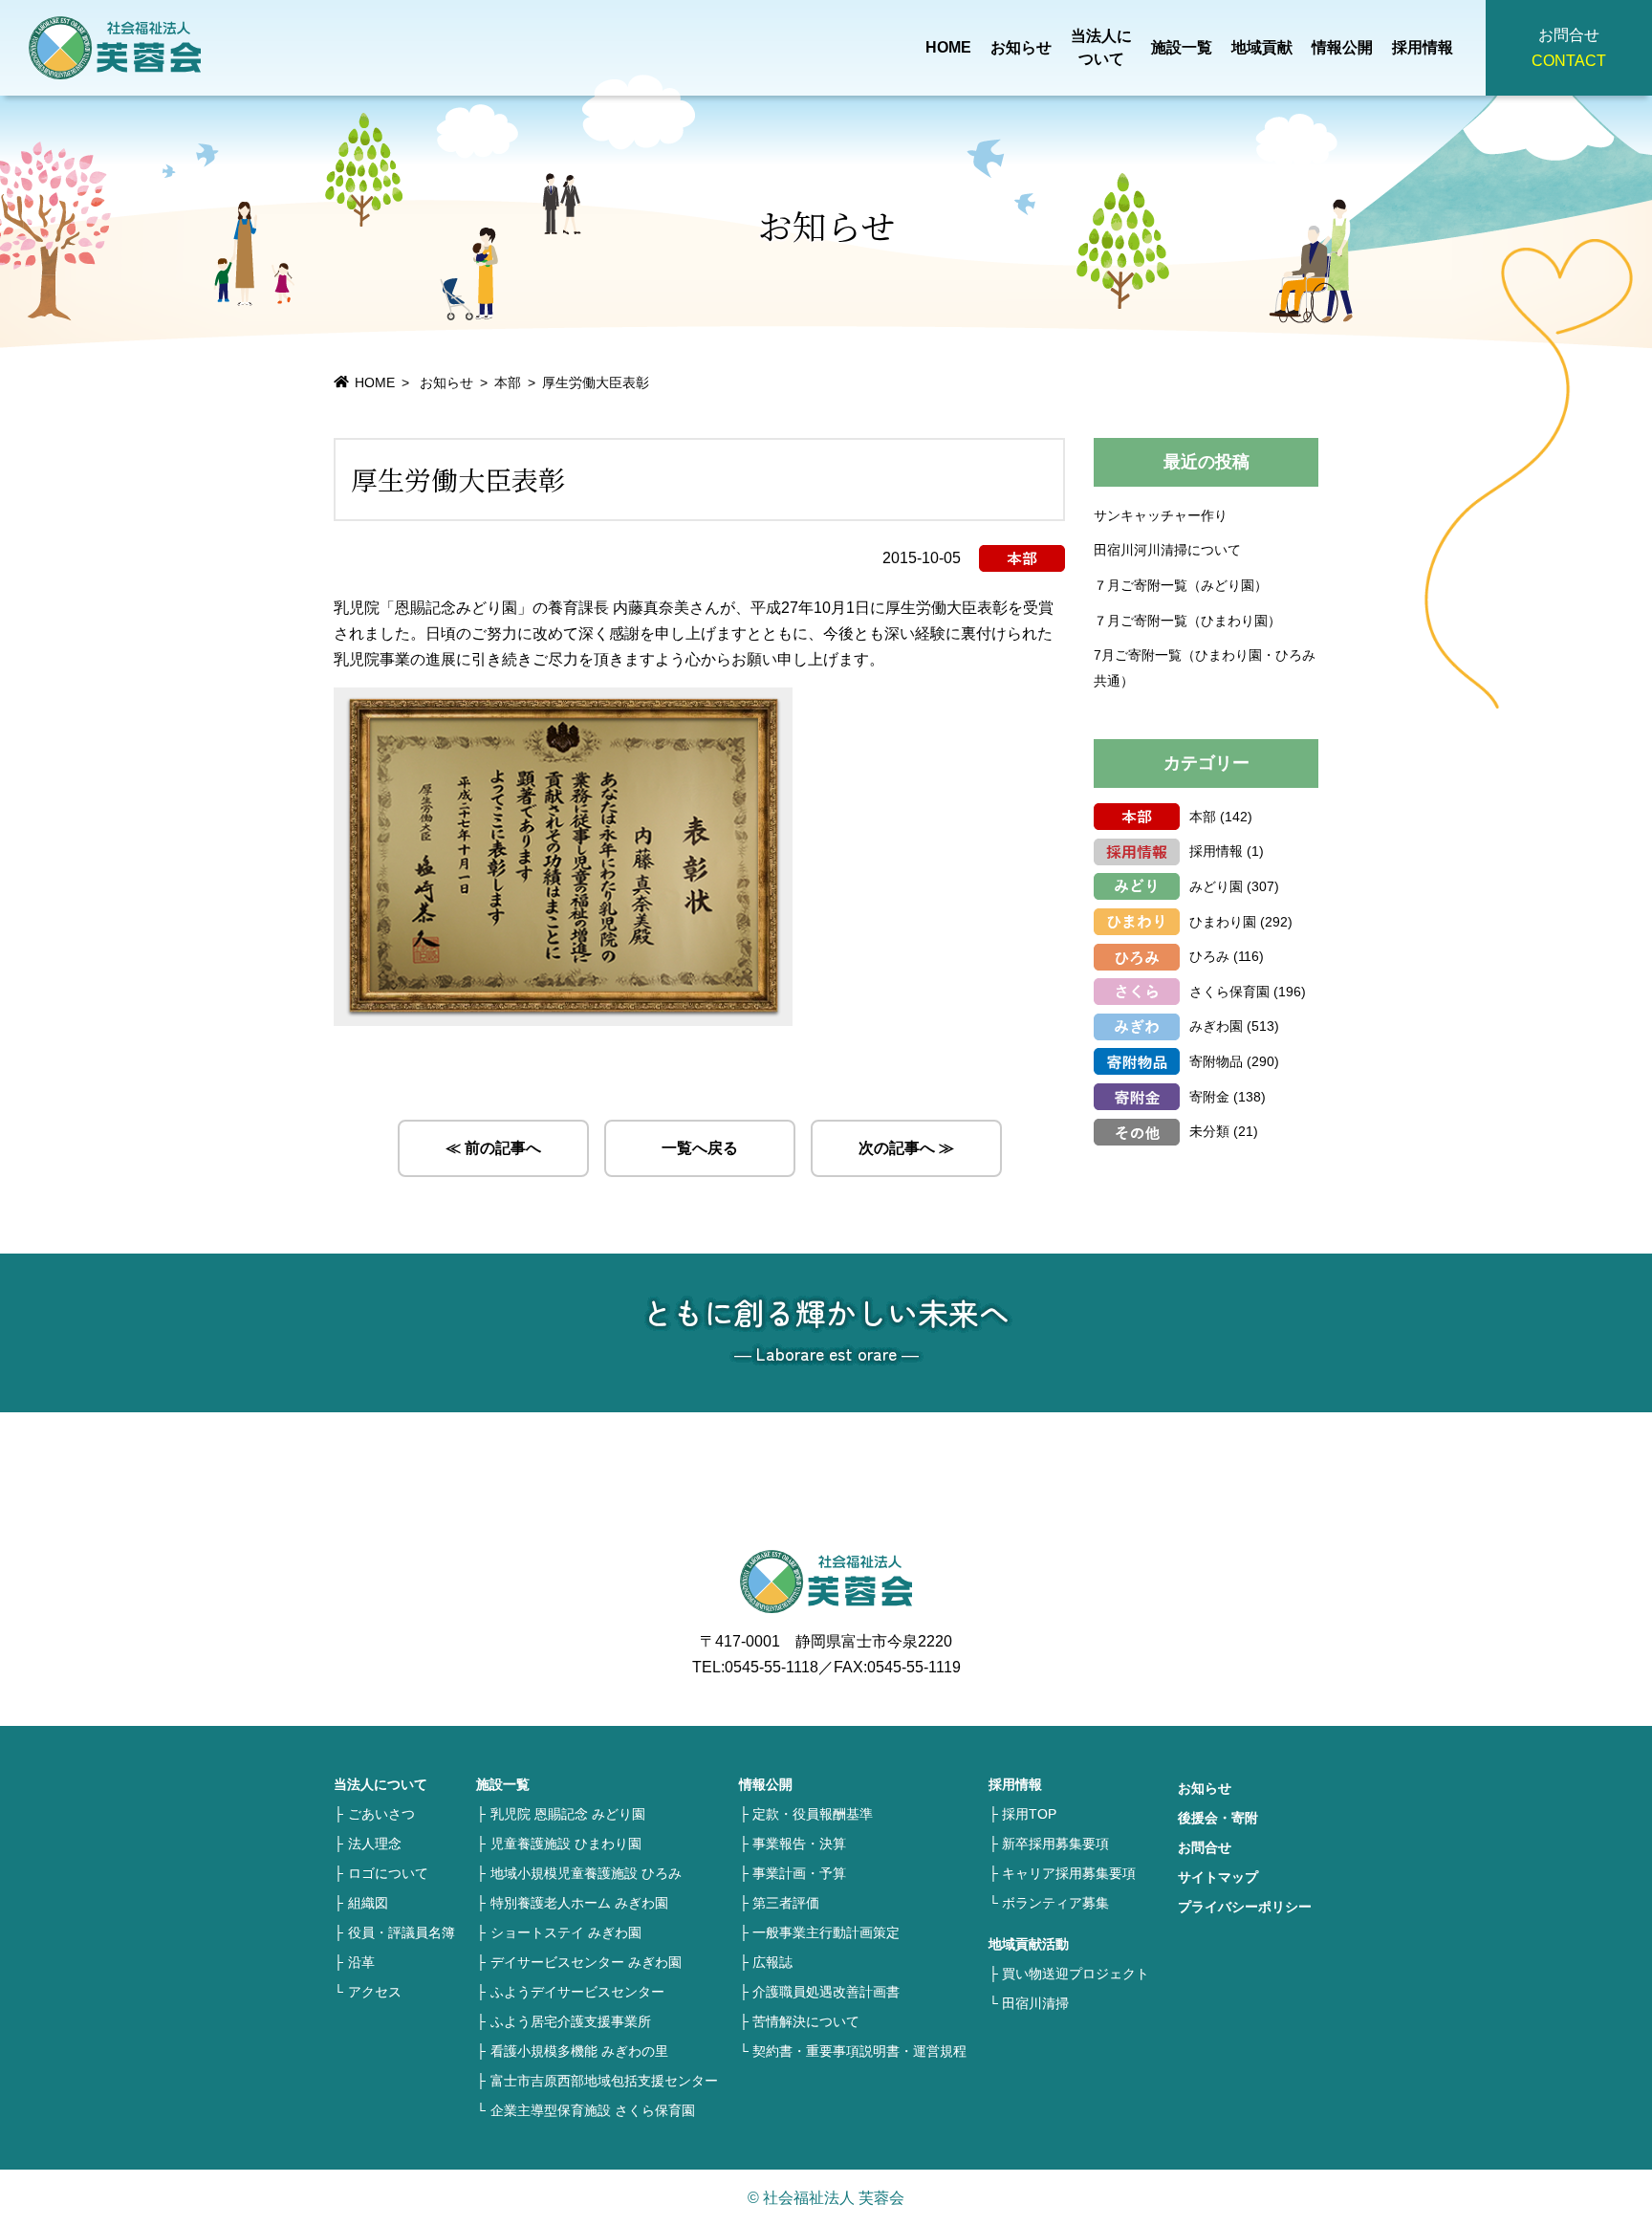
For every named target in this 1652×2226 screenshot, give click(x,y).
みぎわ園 (1216, 1026)
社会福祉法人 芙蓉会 (115, 48)
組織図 (368, 1903)
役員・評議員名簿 (402, 1932)
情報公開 (1342, 47)
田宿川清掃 (1035, 2003)
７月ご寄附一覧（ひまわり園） (1187, 621)
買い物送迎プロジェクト (1076, 1974)
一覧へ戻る (700, 1148)
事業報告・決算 (799, 1844)
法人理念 (375, 1844)
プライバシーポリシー (1245, 1907)
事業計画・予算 (799, 1873)
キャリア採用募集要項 (1069, 1873)
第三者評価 (786, 1903)
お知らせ (1021, 47)
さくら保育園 (1229, 992)
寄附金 (1209, 1097)
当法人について (1101, 47)
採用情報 (1423, 47)
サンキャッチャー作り (1161, 515)
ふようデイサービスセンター (577, 1992)
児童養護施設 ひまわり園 (566, 1844)
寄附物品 (1216, 1061)
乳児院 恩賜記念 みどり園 (568, 1814)
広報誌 (772, 1962)
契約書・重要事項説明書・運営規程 (859, 2051)
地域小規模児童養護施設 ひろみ (586, 1873)
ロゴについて (388, 1873)
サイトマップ (1218, 1877)
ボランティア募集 (1055, 1903)
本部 (508, 382)
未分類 (1209, 1131)
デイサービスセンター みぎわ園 (586, 1962)
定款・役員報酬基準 (813, 1814)
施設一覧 (1182, 47)
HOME (948, 47)
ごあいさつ (381, 1814)
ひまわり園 (1223, 922)
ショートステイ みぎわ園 (566, 1932)
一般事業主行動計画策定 (826, 1932)
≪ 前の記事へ (493, 1148)
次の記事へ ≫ (906, 1148)
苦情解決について (806, 2021)
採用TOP (1029, 1814)
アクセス (375, 1992)
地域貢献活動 (1029, 1944)
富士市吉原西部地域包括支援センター (604, 2081)
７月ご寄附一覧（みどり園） (1181, 585)
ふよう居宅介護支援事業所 (571, 2021)
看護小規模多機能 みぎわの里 (579, 2051)
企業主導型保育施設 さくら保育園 (593, 2110)
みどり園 (1216, 886)
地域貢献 (1262, 47)
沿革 (361, 1962)
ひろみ (1209, 956)
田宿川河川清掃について (1167, 550)
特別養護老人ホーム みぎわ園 (579, 1903)
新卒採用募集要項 (1055, 1844)
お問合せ (1205, 1847)
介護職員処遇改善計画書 (826, 1992)
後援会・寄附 (1218, 1818)
